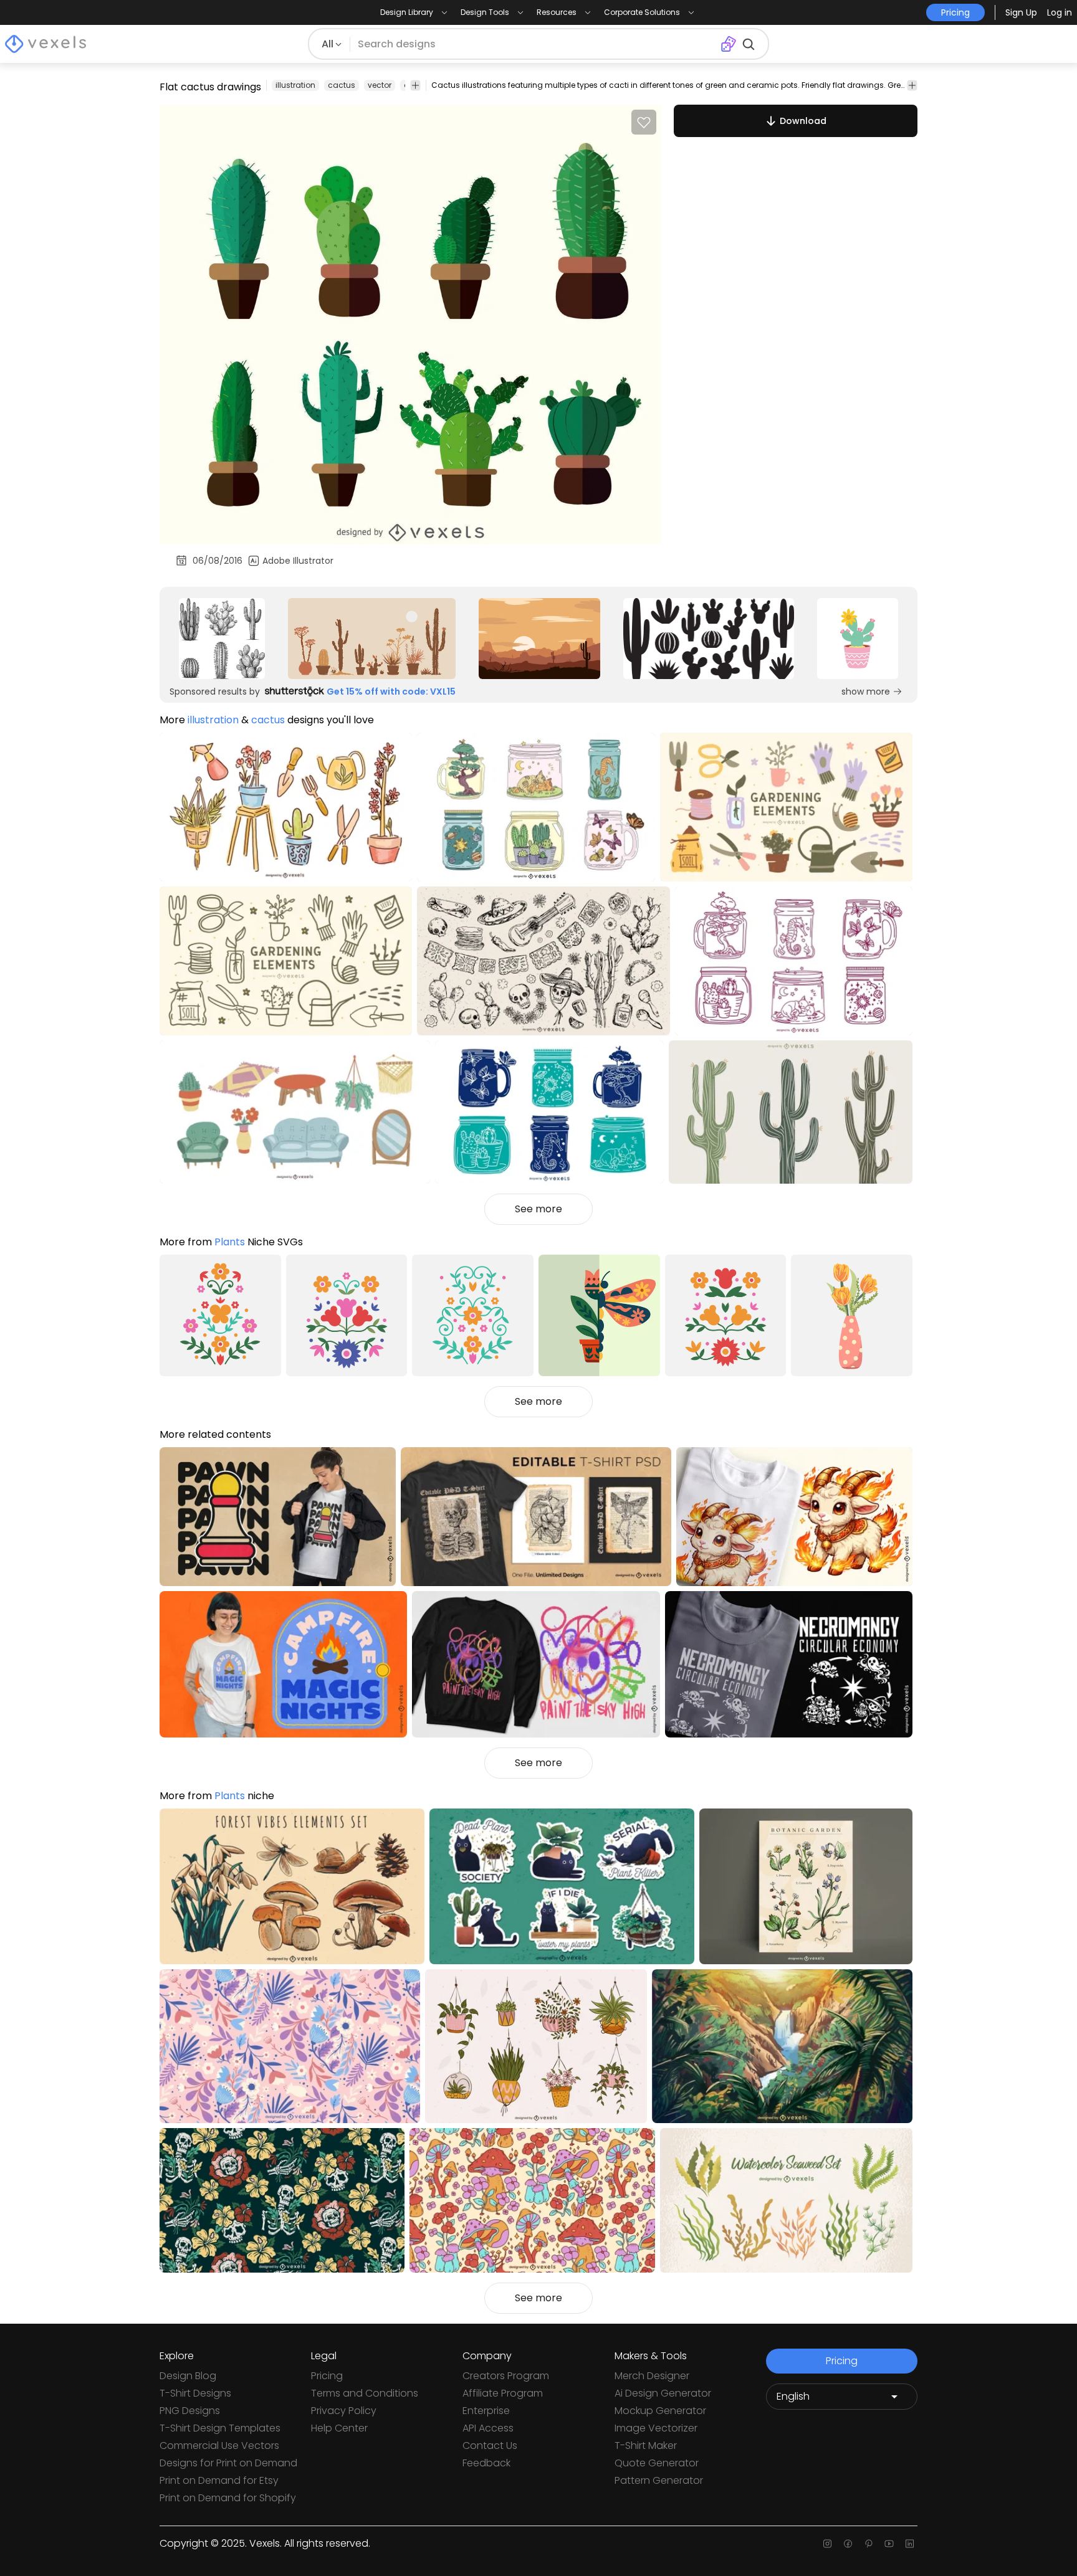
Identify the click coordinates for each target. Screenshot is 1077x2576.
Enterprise (486, 2411)
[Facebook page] (848, 2544)
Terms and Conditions (365, 2393)
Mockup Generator (660, 2411)
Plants (230, 1242)
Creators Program (506, 2376)
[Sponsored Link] (222, 639)
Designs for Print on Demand (228, 2463)
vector (380, 85)
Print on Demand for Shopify (228, 2498)
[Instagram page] (827, 2544)
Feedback (486, 2463)
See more (538, 1209)
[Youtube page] (889, 2544)
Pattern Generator (659, 2480)
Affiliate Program (503, 2393)
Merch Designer (652, 2376)
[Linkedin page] (910, 2544)
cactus (342, 85)
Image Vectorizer (656, 2428)
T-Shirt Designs (195, 2393)
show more (866, 692)
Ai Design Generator (663, 2393)
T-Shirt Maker (646, 2445)
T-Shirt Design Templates (220, 2428)
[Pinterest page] (869, 2544)
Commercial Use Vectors (219, 2445)
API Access (488, 2428)
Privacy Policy (344, 2411)
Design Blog (188, 2376)
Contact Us (490, 2445)
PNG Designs (190, 2411)
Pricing (327, 2376)
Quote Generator (657, 2463)
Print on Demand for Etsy (219, 2480)
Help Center (339, 2428)
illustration (295, 85)
